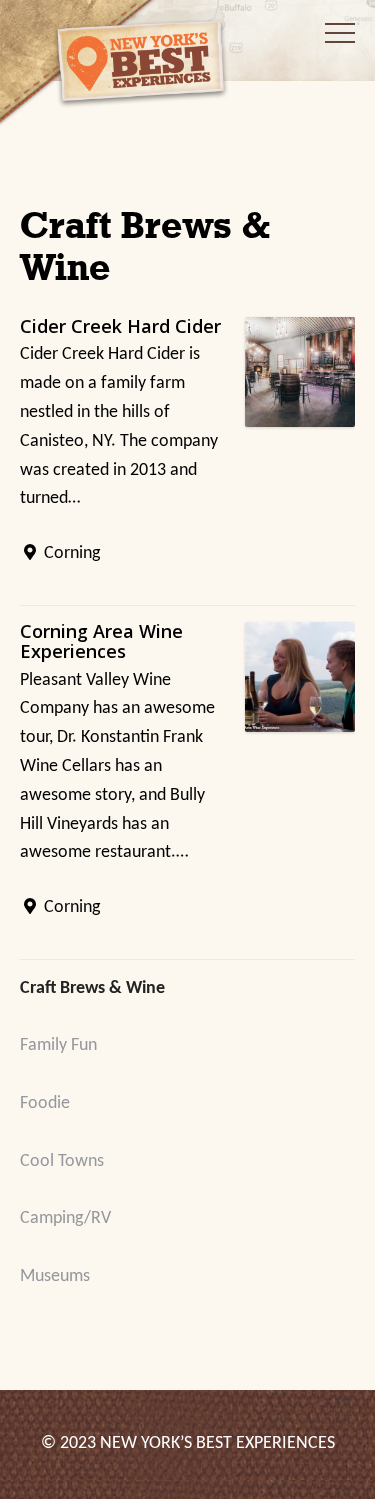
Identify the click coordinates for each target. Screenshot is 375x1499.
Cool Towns (62, 1161)
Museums (55, 1276)
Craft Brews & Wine (92, 988)
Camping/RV (65, 1218)
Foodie (45, 1103)
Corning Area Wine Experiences (101, 641)
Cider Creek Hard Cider (120, 326)
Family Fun (58, 1045)
